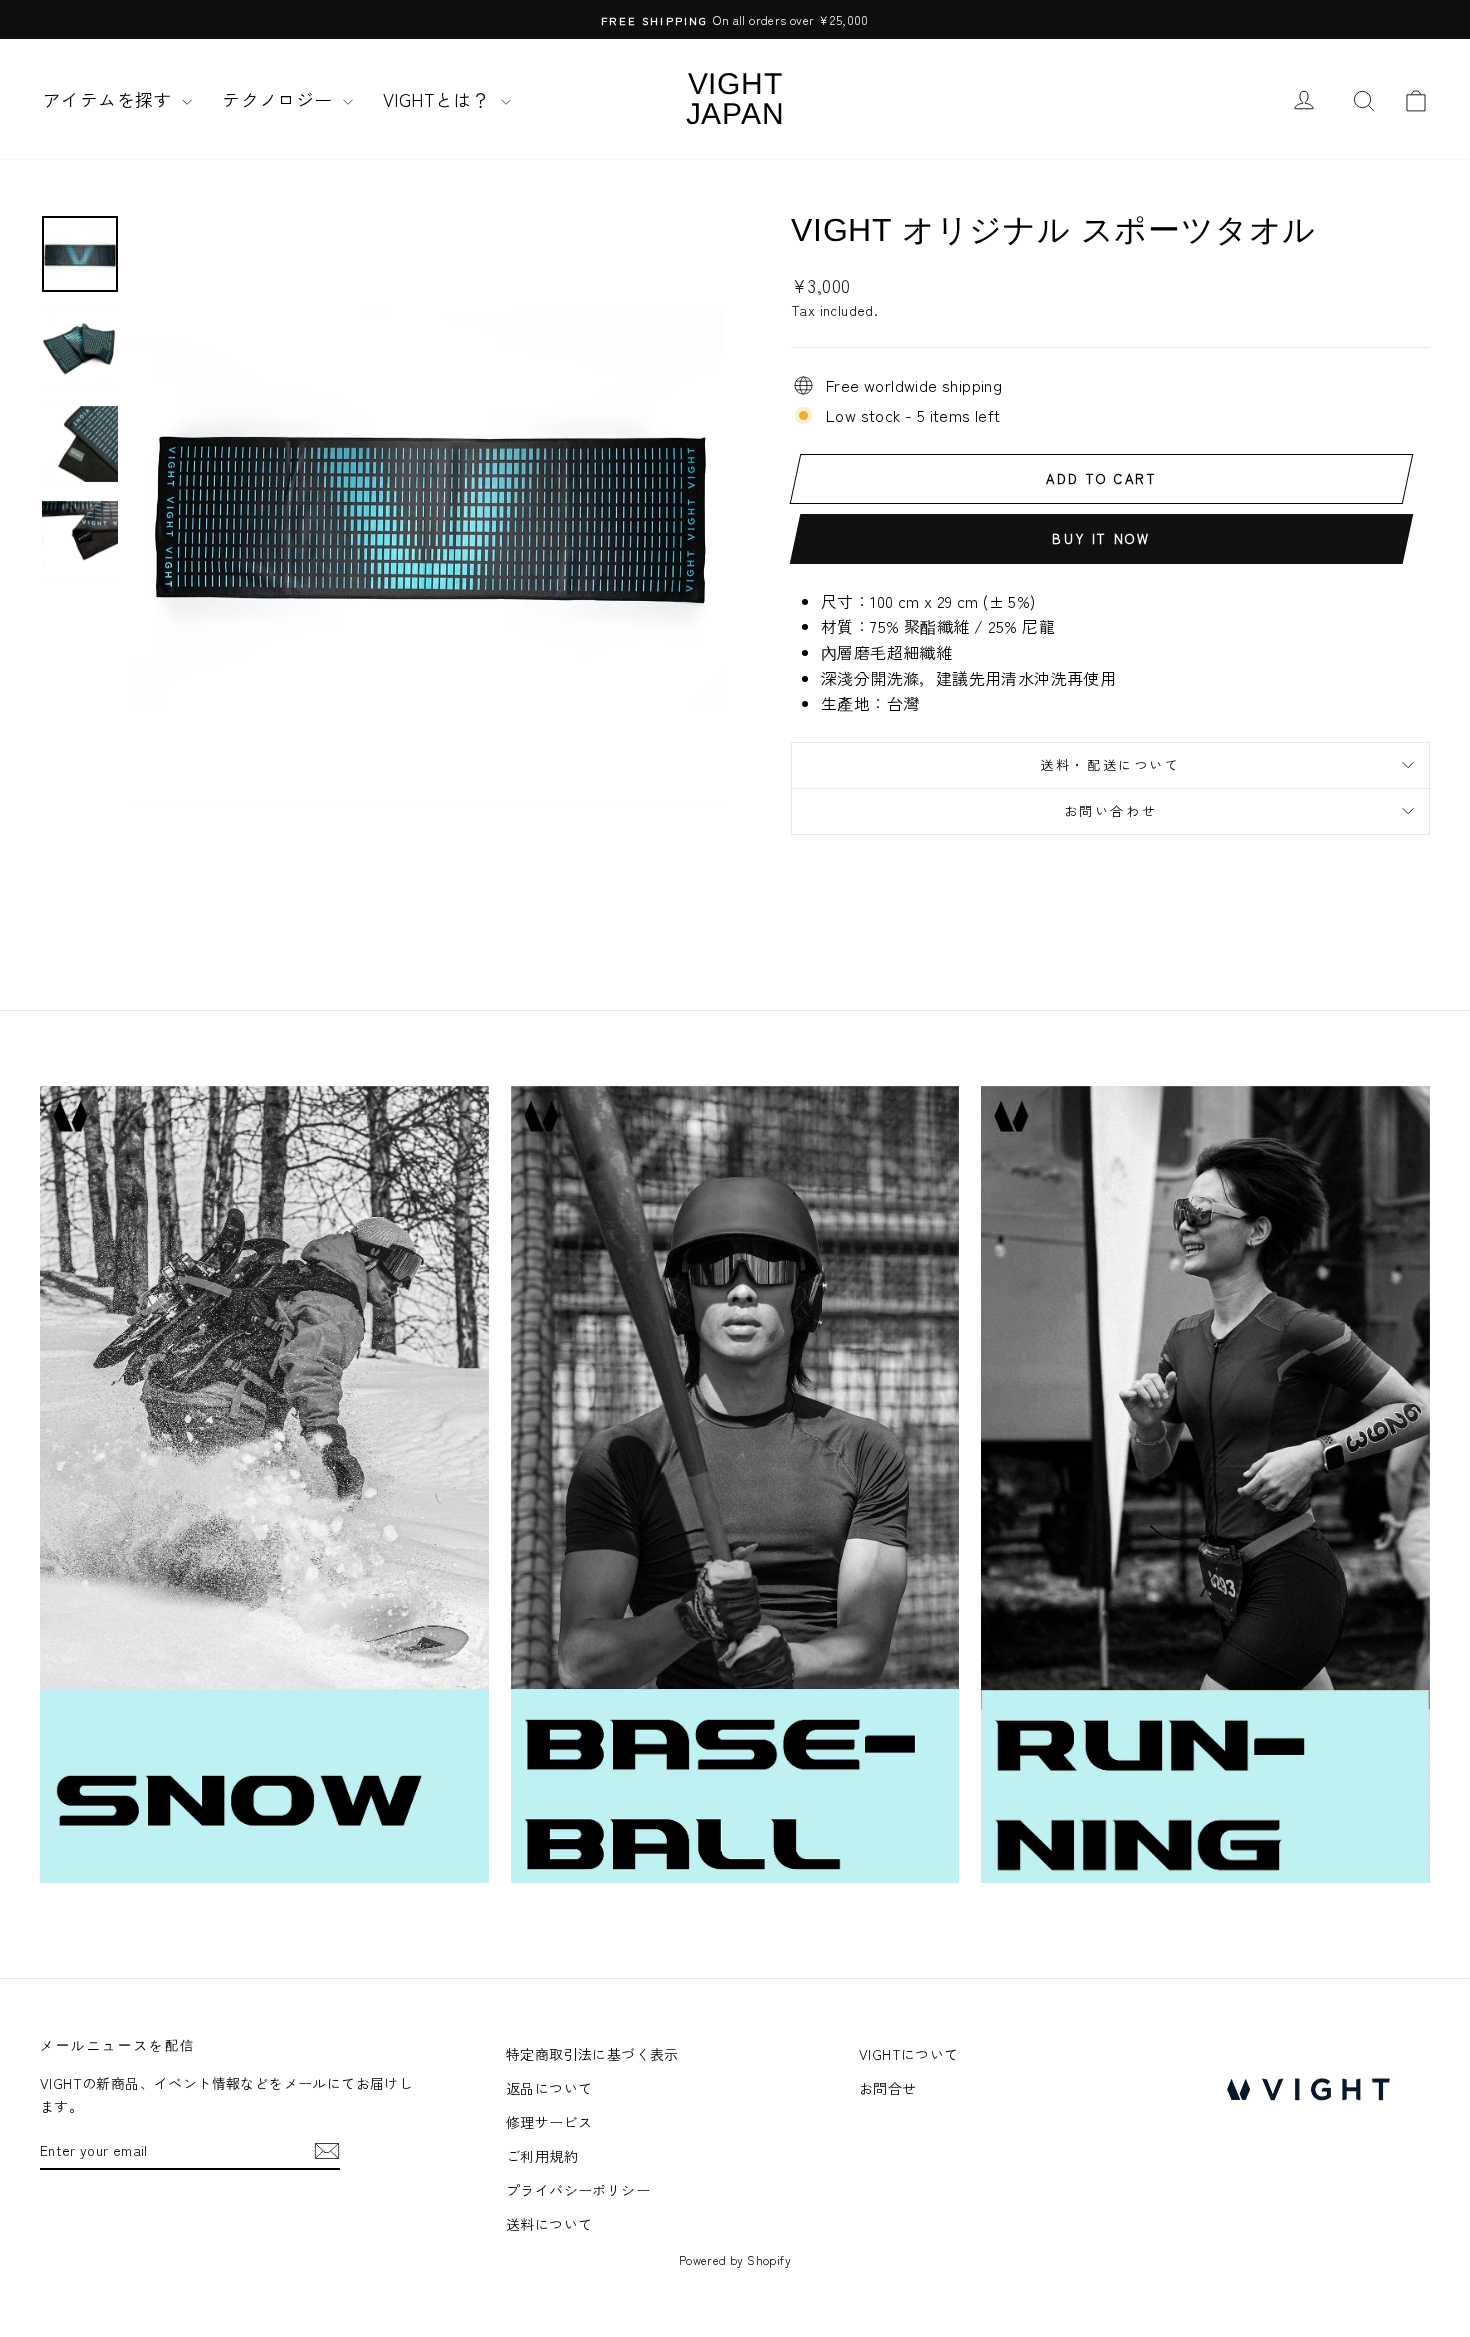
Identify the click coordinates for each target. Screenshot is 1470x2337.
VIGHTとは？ (439, 99)
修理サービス (549, 2122)
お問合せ (888, 2088)
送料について (549, 2224)
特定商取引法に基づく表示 (592, 2054)
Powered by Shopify (735, 2259)
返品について (549, 2088)
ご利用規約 (542, 2156)
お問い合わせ (1111, 810)
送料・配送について (1110, 764)
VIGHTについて (909, 2054)
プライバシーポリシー (578, 2190)
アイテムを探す (110, 99)
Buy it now (1101, 538)
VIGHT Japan (735, 98)
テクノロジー (280, 99)
